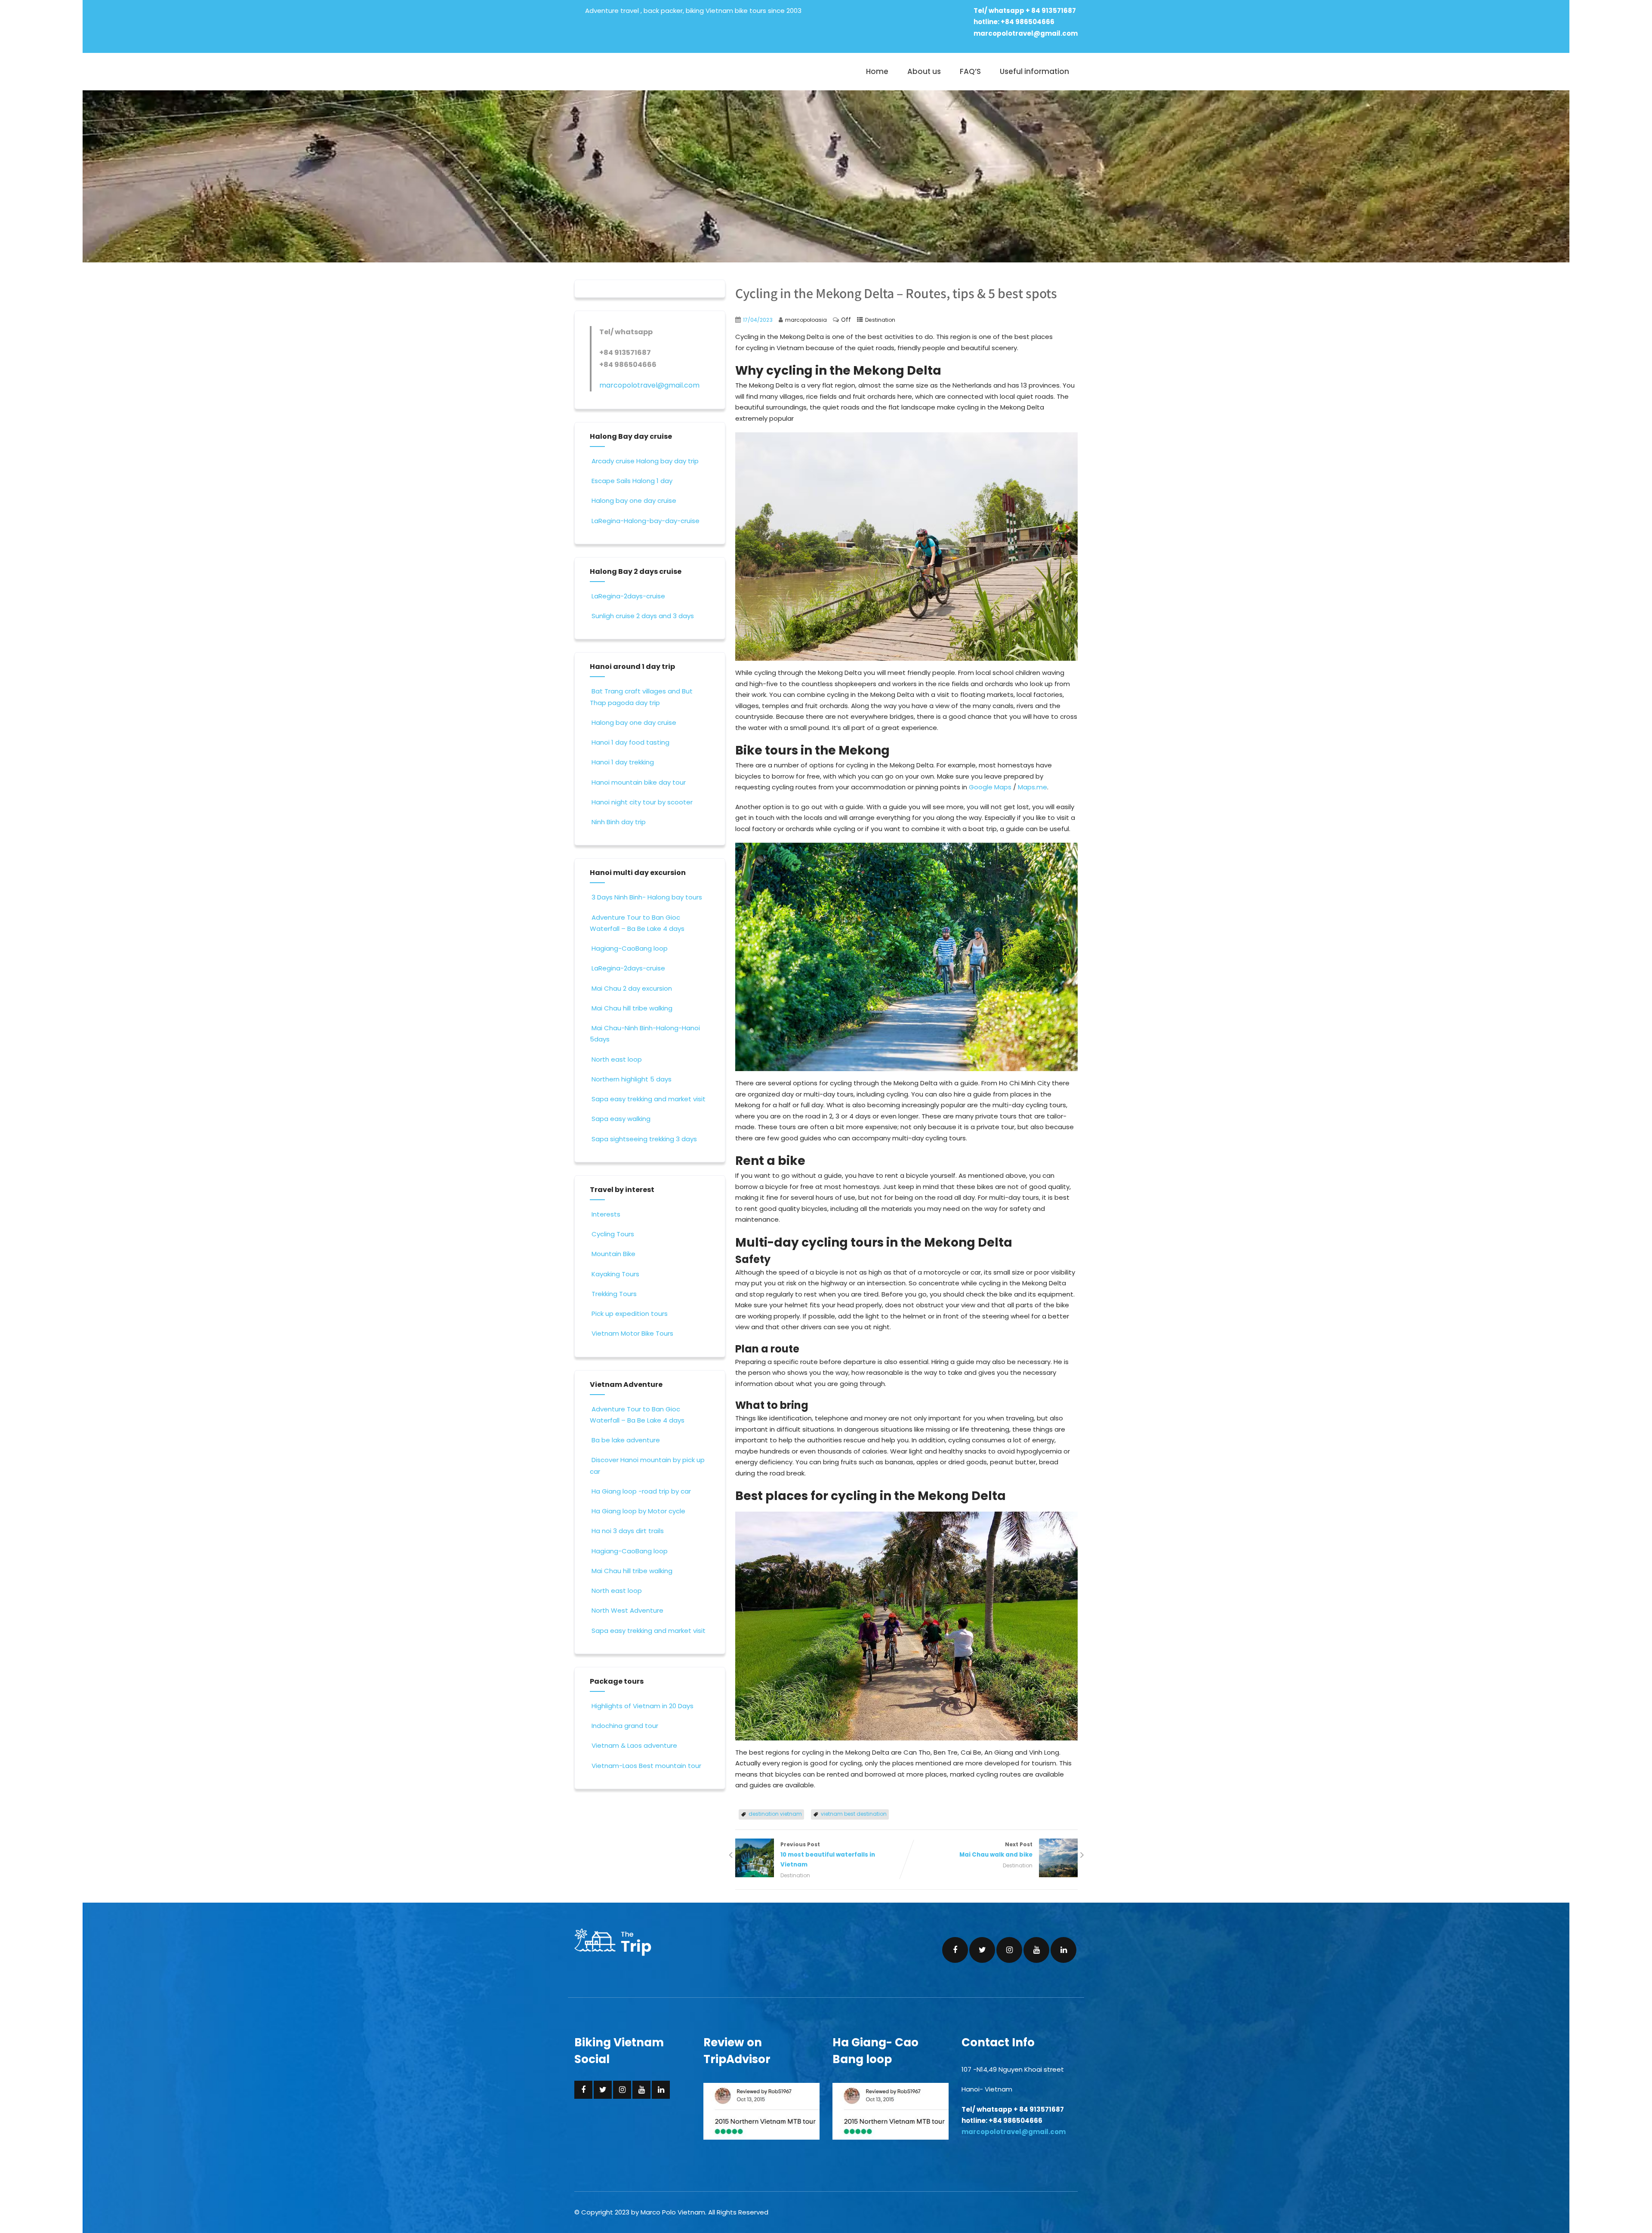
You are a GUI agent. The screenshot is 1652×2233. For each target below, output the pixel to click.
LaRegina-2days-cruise (628, 596)
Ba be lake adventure (626, 1440)
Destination (880, 320)
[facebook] (955, 1950)
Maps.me (1032, 787)
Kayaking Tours (615, 1274)
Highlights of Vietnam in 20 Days (643, 1706)
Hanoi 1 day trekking (623, 762)
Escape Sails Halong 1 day (632, 481)
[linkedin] (1063, 1950)
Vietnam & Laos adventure (634, 1745)
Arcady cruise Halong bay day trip (645, 461)
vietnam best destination (854, 1814)
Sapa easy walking (621, 1119)
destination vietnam (775, 1814)
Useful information (1034, 71)
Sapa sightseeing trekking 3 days (644, 1139)
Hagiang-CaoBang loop (630, 948)
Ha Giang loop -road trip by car (641, 1491)
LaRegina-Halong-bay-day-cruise (646, 521)
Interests (606, 1214)
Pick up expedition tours (630, 1314)
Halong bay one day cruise (634, 500)
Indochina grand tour (625, 1726)
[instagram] (1009, 1950)
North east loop (617, 1059)
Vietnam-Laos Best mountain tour (646, 1766)
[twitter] (982, 1950)
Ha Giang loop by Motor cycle (638, 1511)
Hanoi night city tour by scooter (642, 802)
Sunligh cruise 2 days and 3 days (643, 616)
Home (877, 71)
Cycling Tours (613, 1234)
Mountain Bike (613, 1254)
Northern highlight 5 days (632, 1079)
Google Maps (990, 787)
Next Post (996, 1850)
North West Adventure (627, 1610)
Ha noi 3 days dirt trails (628, 1531)
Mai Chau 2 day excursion (632, 988)
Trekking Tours (614, 1294)
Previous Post (828, 1855)
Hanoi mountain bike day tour (639, 782)
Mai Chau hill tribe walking (632, 1008)
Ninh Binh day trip (619, 822)
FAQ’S (970, 71)
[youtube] (1036, 1950)
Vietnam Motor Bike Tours (632, 1333)
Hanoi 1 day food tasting (630, 742)
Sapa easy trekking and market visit (649, 1099)
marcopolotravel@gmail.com (1026, 33)
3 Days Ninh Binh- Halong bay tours (647, 897)
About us (924, 71)
